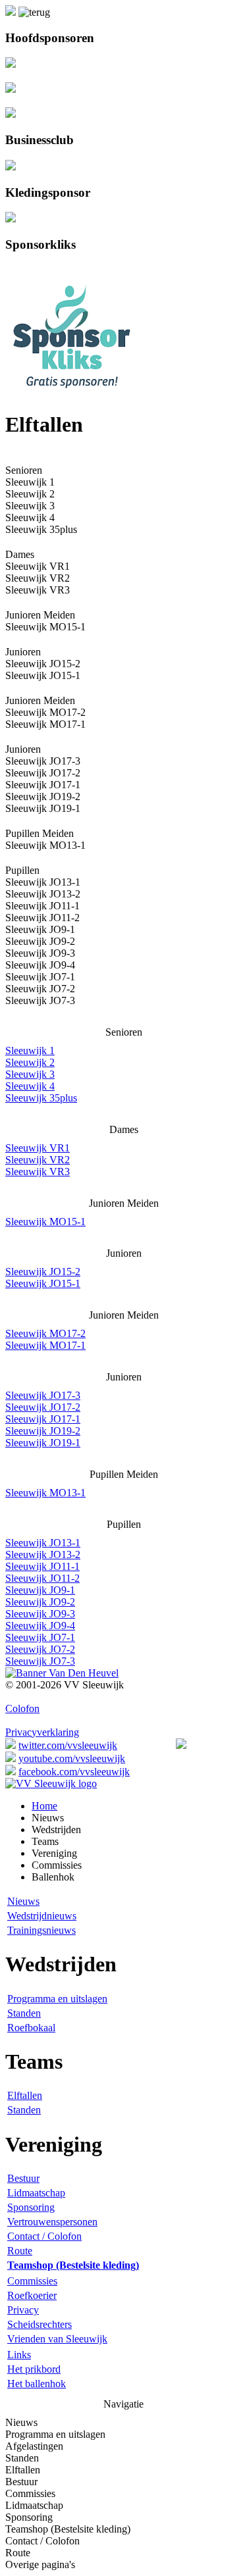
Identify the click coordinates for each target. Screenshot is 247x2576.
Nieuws (23, 1901)
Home (44, 1806)
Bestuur (23, 2178)
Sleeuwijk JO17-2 (43, 773)
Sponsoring (31, 2207)
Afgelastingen (34, 2446)
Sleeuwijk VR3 (38, 590)
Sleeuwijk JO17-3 (43, 1395)
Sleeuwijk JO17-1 (43, 785)
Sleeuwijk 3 (30, 506)
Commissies (32, 2281)
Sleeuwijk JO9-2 (40, 941)
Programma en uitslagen (57, 1999)
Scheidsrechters (40, 2324)
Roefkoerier (32, 2295)
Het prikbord (34, 2369)
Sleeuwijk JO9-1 (40, 929)
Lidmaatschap (36, 2193)
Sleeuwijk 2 (30, 494)
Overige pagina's (40, 2564)
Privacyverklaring (42, 1732)
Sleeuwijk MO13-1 (45, 1493)
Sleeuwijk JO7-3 (40, 1000)
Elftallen (25, 2095)
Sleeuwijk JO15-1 (43, 675)
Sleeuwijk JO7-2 (40, 989)
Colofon (22, 1708)
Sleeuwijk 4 (30, 518)
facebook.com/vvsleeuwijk (74, 1772)
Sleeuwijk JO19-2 (43, 796)
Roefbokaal (31, 2028)
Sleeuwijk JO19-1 (43, 808)
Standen (24, 2013)
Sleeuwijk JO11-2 (42, 918)
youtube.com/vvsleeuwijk (72, 1758)
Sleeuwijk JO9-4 (40, 965)
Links (19, 2355)
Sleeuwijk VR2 (38, 578)
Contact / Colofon (44, 2236)
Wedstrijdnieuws (42, 1916)
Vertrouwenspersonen (52, 2222)
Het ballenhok (37, 2384)
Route (20, 2251)
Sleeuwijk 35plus (41, 529)
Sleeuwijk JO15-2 (43, 1272)
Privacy (23, 2310)
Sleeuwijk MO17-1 (45, 724)
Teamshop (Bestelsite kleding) (68, 2529)
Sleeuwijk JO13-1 (43, 1543)
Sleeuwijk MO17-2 (45, 1333)
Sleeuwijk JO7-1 (40, 977)
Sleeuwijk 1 (30, 1050)
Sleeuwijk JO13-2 (43, 894)
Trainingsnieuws (41, 1930)
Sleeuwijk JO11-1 (42, 906)
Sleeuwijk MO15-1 (45, 1222)
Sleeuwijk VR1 (38, 1148)
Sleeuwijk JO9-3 (40, 953)
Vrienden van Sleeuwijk (57, 2339)
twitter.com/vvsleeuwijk (68, 1745)
